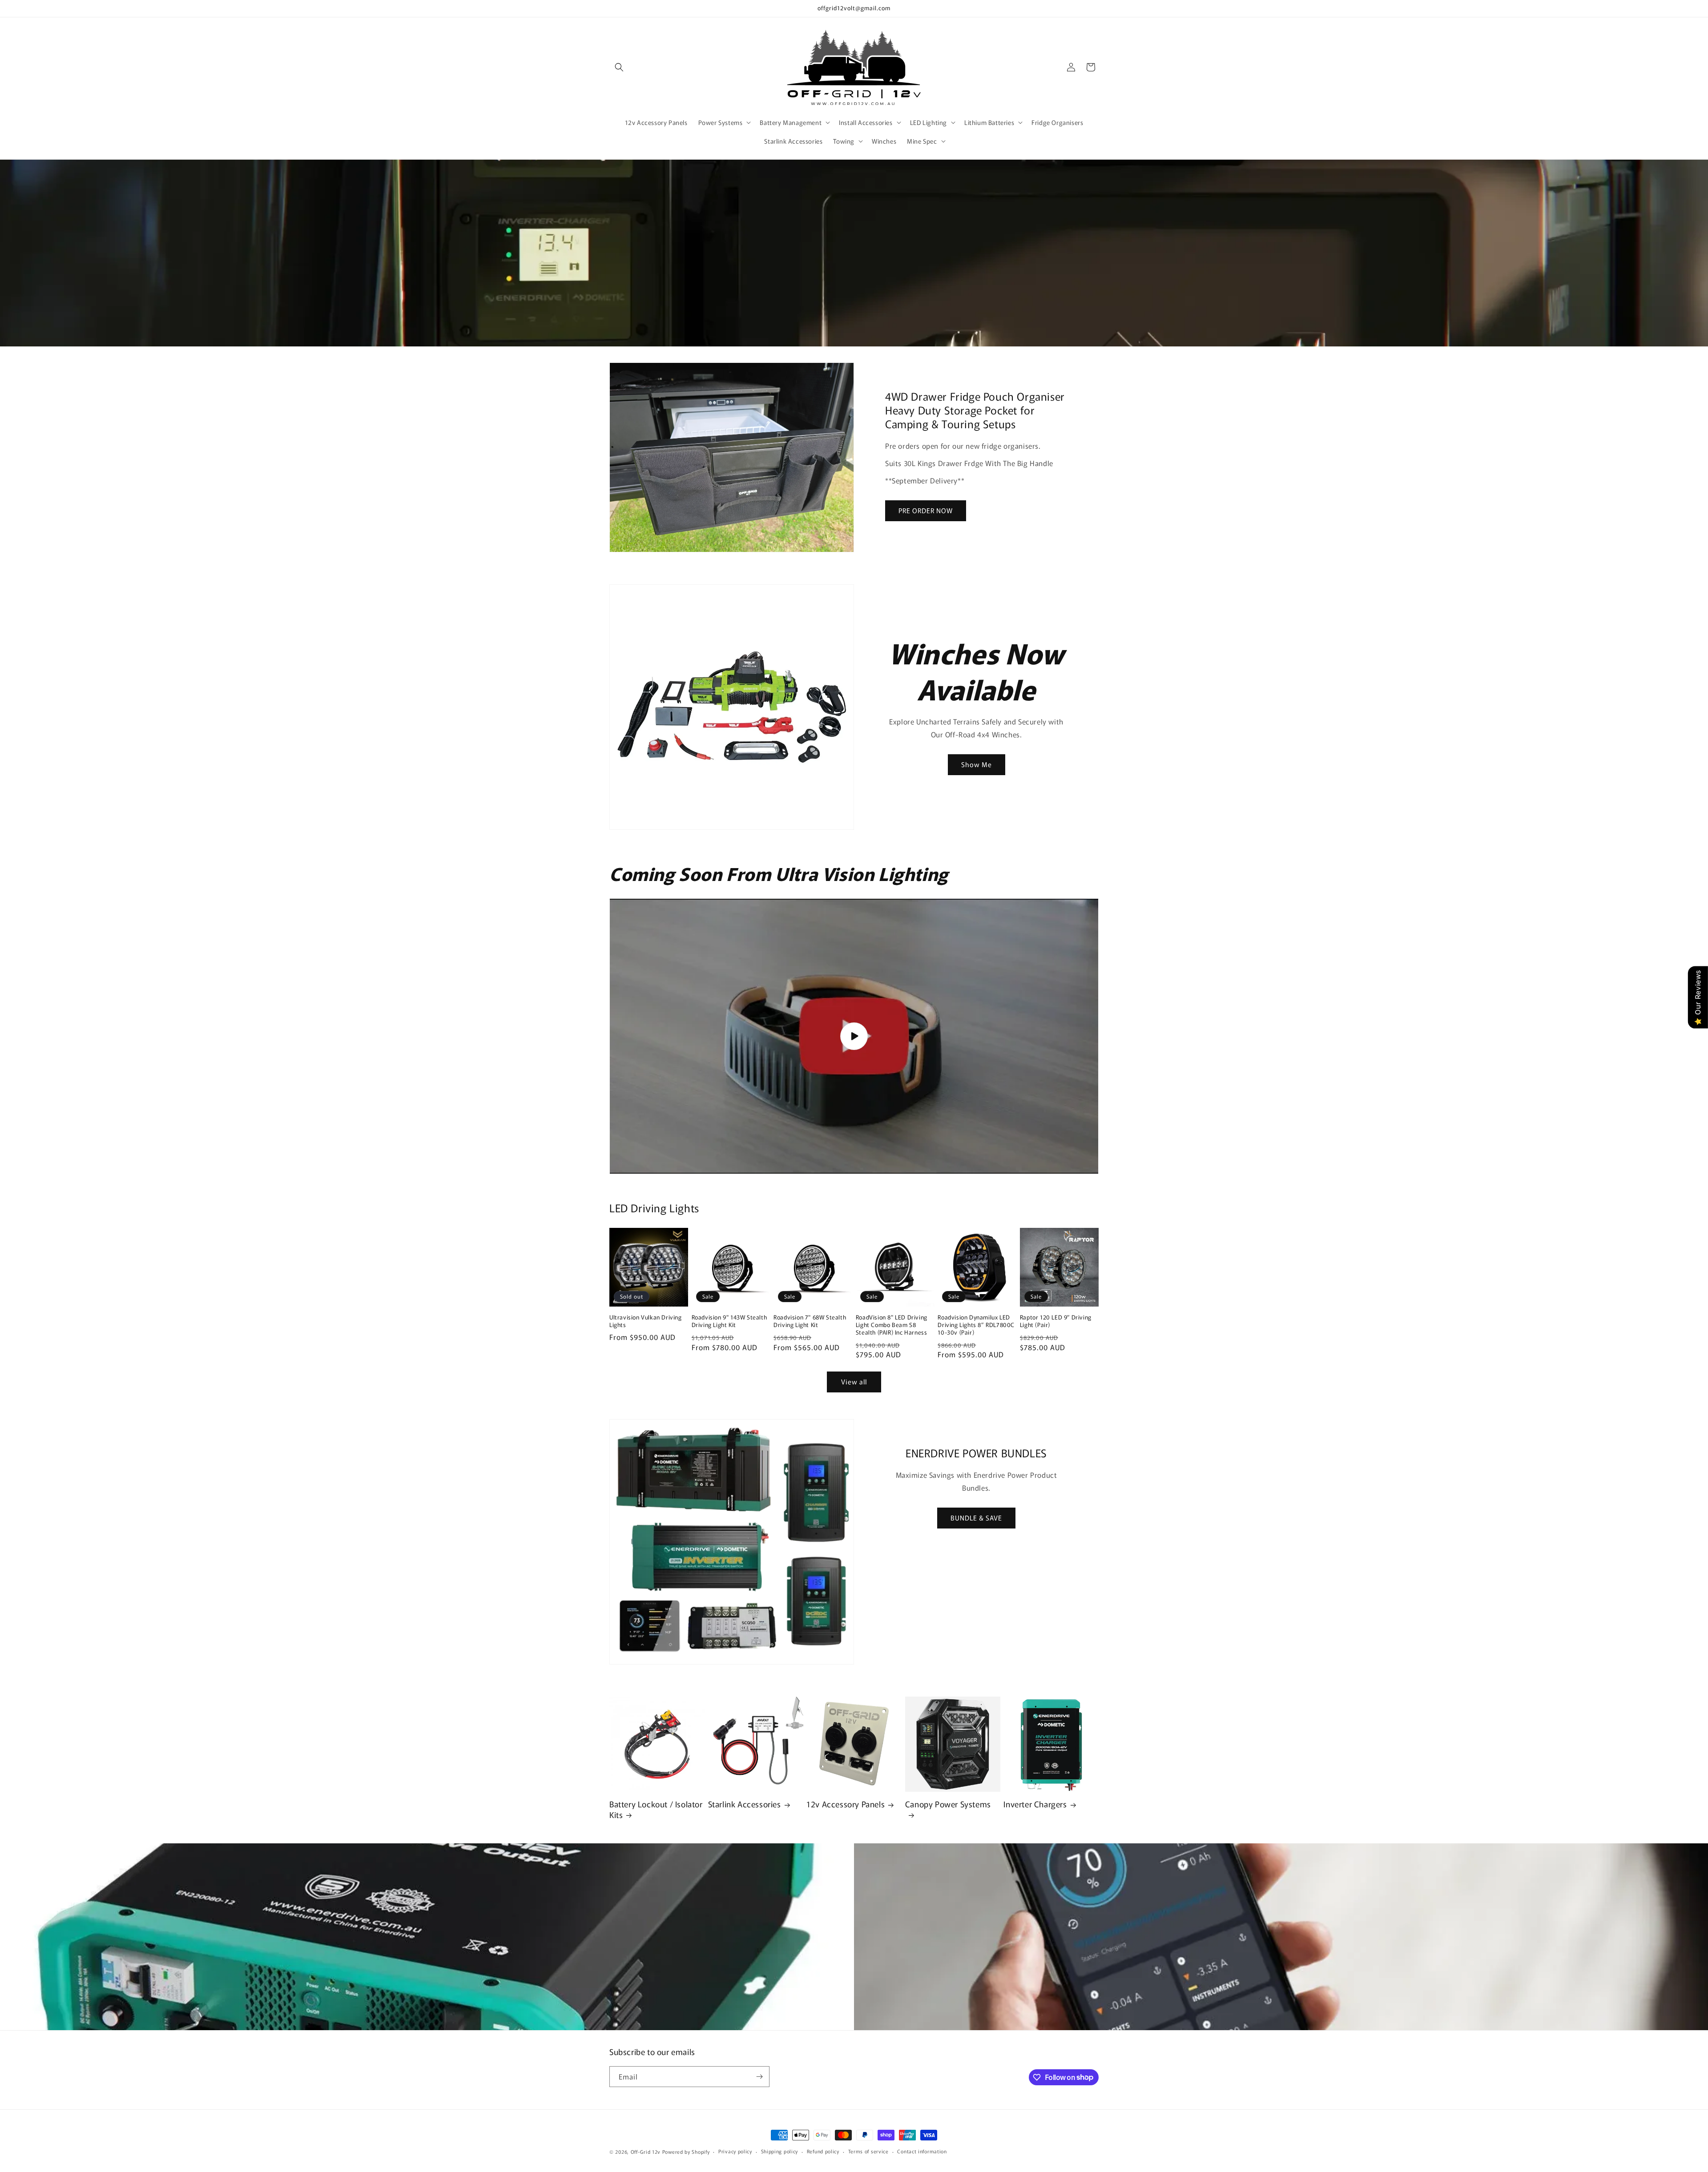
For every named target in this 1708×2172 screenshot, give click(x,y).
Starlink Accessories (745, 1804)
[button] (619, 67)
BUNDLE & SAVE (976, 1518)
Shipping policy (780, 2151)
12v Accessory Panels (846, 1804)
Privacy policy (735, 2151)
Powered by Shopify (686, 2152)
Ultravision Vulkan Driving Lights (646, 1321)
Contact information (922, 2151)
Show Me (977, 764)
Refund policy (823, 2151)
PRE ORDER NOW (926, 510)
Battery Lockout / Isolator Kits (656, 1809)
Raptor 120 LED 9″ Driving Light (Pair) (1056, 1321)
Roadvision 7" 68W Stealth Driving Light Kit (810, 1321)
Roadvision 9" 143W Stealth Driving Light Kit (729, 1321)
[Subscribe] (759, 2077)
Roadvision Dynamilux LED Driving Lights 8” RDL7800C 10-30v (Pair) (976, 1325)
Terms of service (868, 2151)
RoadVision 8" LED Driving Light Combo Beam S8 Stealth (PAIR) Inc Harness (892, 1325)
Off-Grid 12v (646, 2152)
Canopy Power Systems (948, 1804)
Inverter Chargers (1035, 1804)
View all (854, 1382)
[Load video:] (854, 1036)
